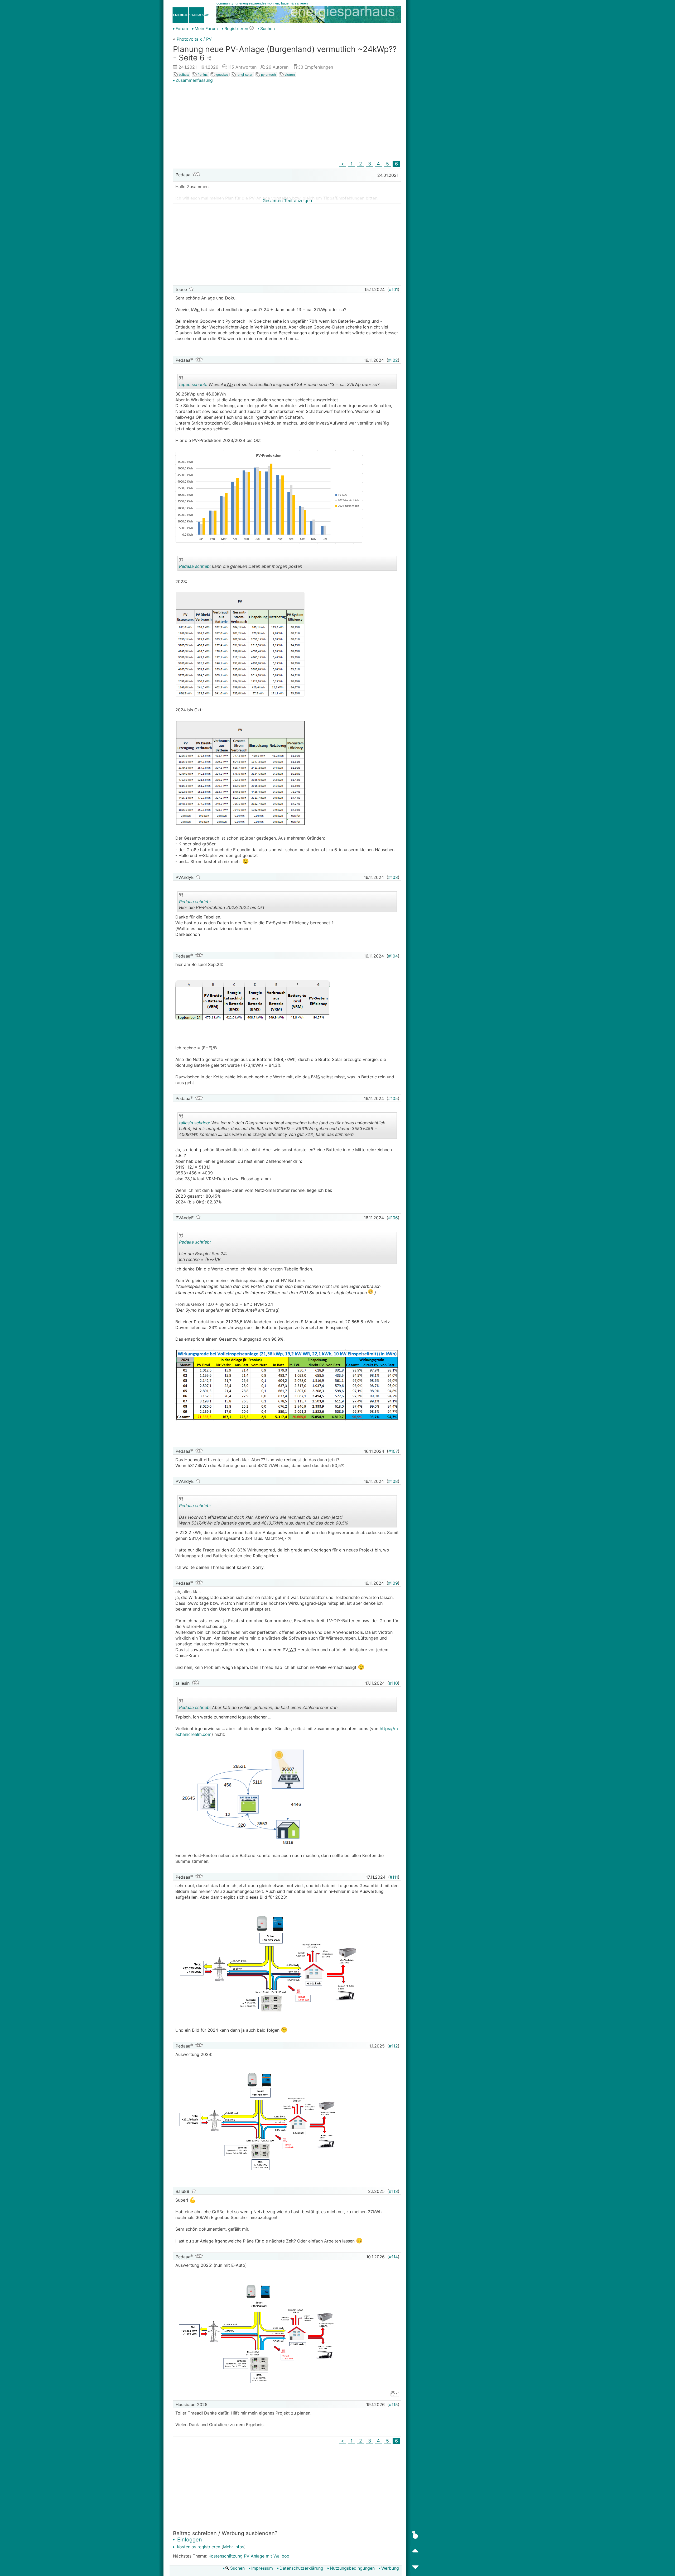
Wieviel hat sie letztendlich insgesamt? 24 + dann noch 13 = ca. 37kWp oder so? (279, 385)
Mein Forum (206, 28)
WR (292, 1650)
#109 (393, 1583)
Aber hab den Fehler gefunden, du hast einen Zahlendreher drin (258, 1708)
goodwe (222, 75)
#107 (393, 1451)
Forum (182, 28)
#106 (393, 1218)
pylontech (268, 75)
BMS (315, 1077)
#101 (393, 289)
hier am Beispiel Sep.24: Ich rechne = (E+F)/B (225, 1252)
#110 (393, 1683)
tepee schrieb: (193, 384)
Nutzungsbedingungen (352, 2568)
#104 (393, 956)
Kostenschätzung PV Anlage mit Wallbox (249, 2556)
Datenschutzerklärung (301, 2568)
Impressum (262, 2568)
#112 (393, 2046)
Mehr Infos (234, 2547)
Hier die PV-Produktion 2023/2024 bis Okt (225, 905)
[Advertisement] (287, 122)
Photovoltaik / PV (194, 39)
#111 (394, 1877)
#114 (393, 2257)
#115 (393, 2404)
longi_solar (244, 75)
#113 (393, 2191)
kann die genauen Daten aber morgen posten (241, 567)
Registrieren (236, 28)
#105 (393, 1098)
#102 (393, 360)
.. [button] (271, 1263)
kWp (195, 309)
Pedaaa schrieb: (195, 566)
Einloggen (189, 2540)
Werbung (390, 2568)
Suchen (267, 28)
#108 (393, 1481)
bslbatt (183, 75)
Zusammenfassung (194, 80)
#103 (393, 877)
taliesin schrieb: (194, 1123)
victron (289, 75)
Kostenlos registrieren (198, 2547)
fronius (202, 75)
